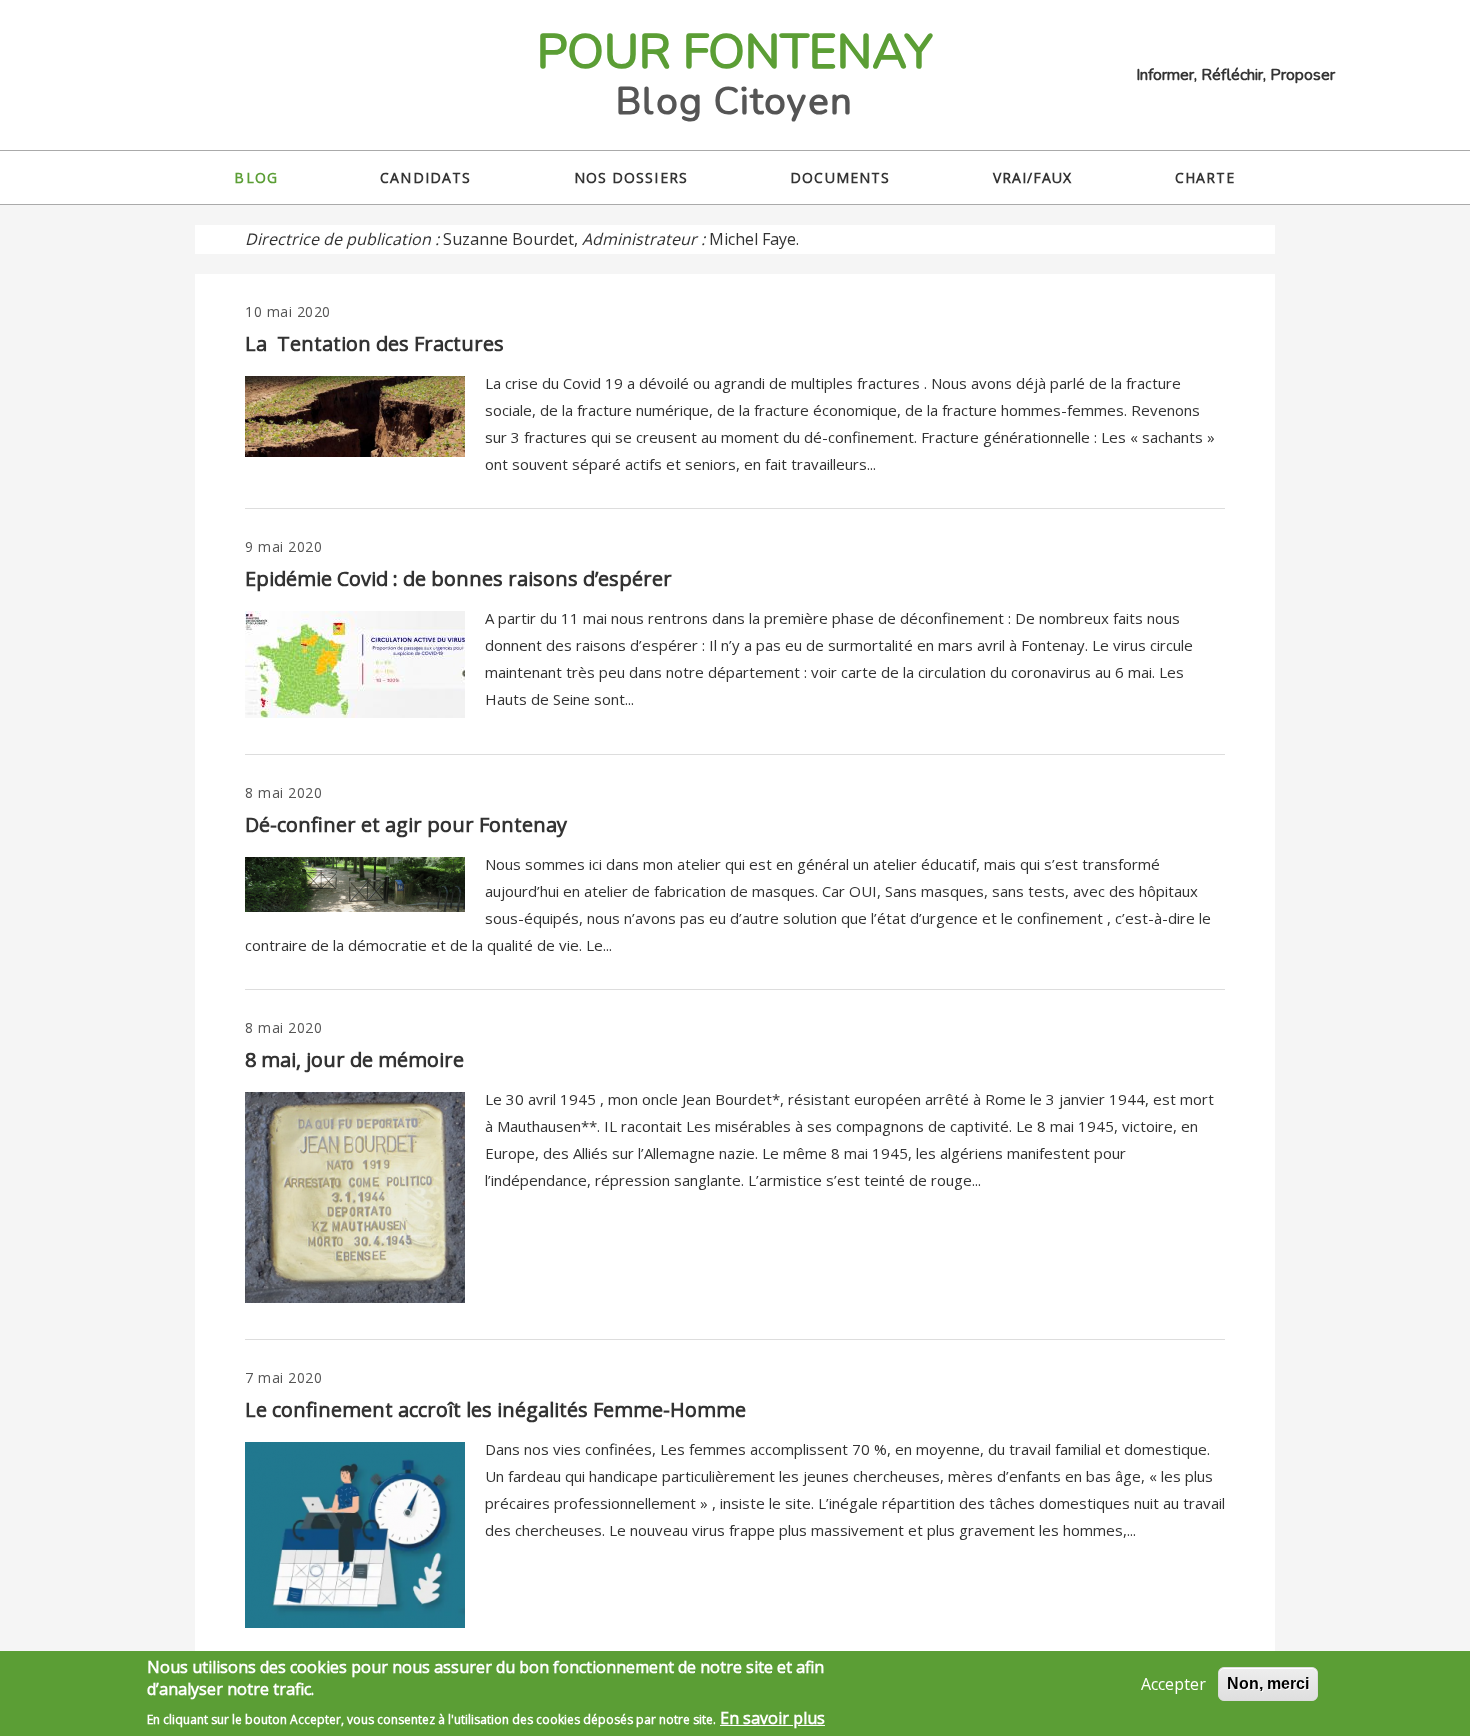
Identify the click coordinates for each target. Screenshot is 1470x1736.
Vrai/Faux (1033, 177)
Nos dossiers (631, 177)
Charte (1205, 177)
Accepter (1173, 1684)
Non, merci (1268, 1683)
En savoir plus (772, 1718)
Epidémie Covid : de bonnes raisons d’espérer (458, 578)
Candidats (425, 177)
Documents (840, 177)
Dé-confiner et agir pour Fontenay (406, 824)
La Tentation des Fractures (374, 343)
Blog (255, 177)
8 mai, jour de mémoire (354, 1059)
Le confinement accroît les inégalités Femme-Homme (495, 1409)
